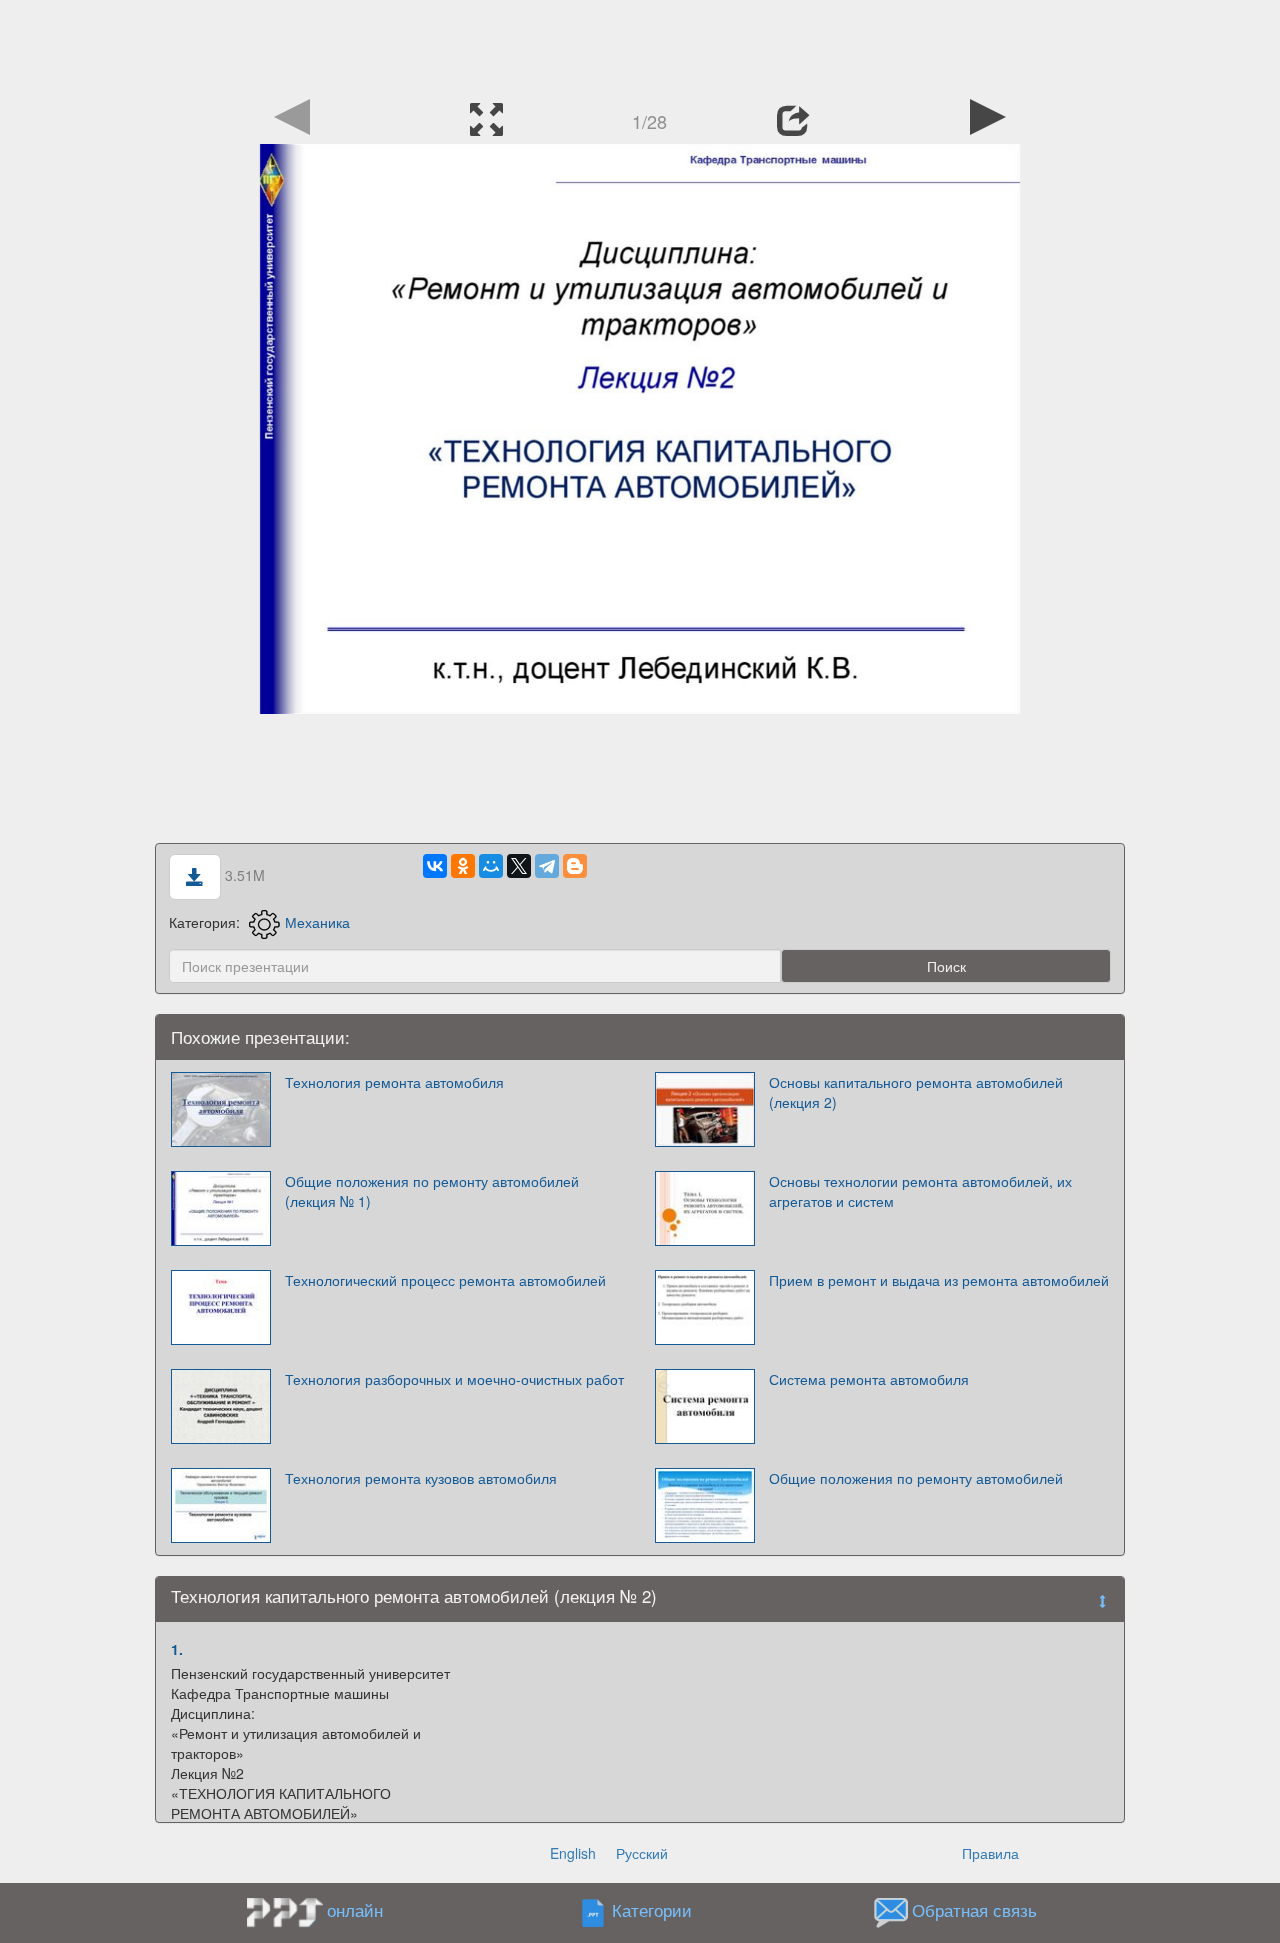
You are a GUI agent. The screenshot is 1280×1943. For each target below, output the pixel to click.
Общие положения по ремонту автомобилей (916, 1478)
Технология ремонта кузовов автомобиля (421, 1478)
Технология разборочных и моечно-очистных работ (454, 1379)
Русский (642, 1853)
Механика (317, 922)
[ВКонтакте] (435, 866)
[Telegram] (547, 866)
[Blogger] (575, 866)
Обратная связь (974, 1911)
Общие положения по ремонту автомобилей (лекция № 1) (432, 1191)
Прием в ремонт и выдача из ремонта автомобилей (939, 1280)
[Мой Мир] (491, 866)
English (573, 1853)
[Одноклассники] (463, 866)
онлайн (355, 1910)
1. (177, 1649)
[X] (519, 866)
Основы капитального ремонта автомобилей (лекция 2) (916, 1092)
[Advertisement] (640, 45)
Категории (652, 1911)
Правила (990, 1853)
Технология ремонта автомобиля (394, 1082)
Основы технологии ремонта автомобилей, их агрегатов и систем (920, 1191)
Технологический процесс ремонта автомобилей (445, 1280)
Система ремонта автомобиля (869, 1379)
